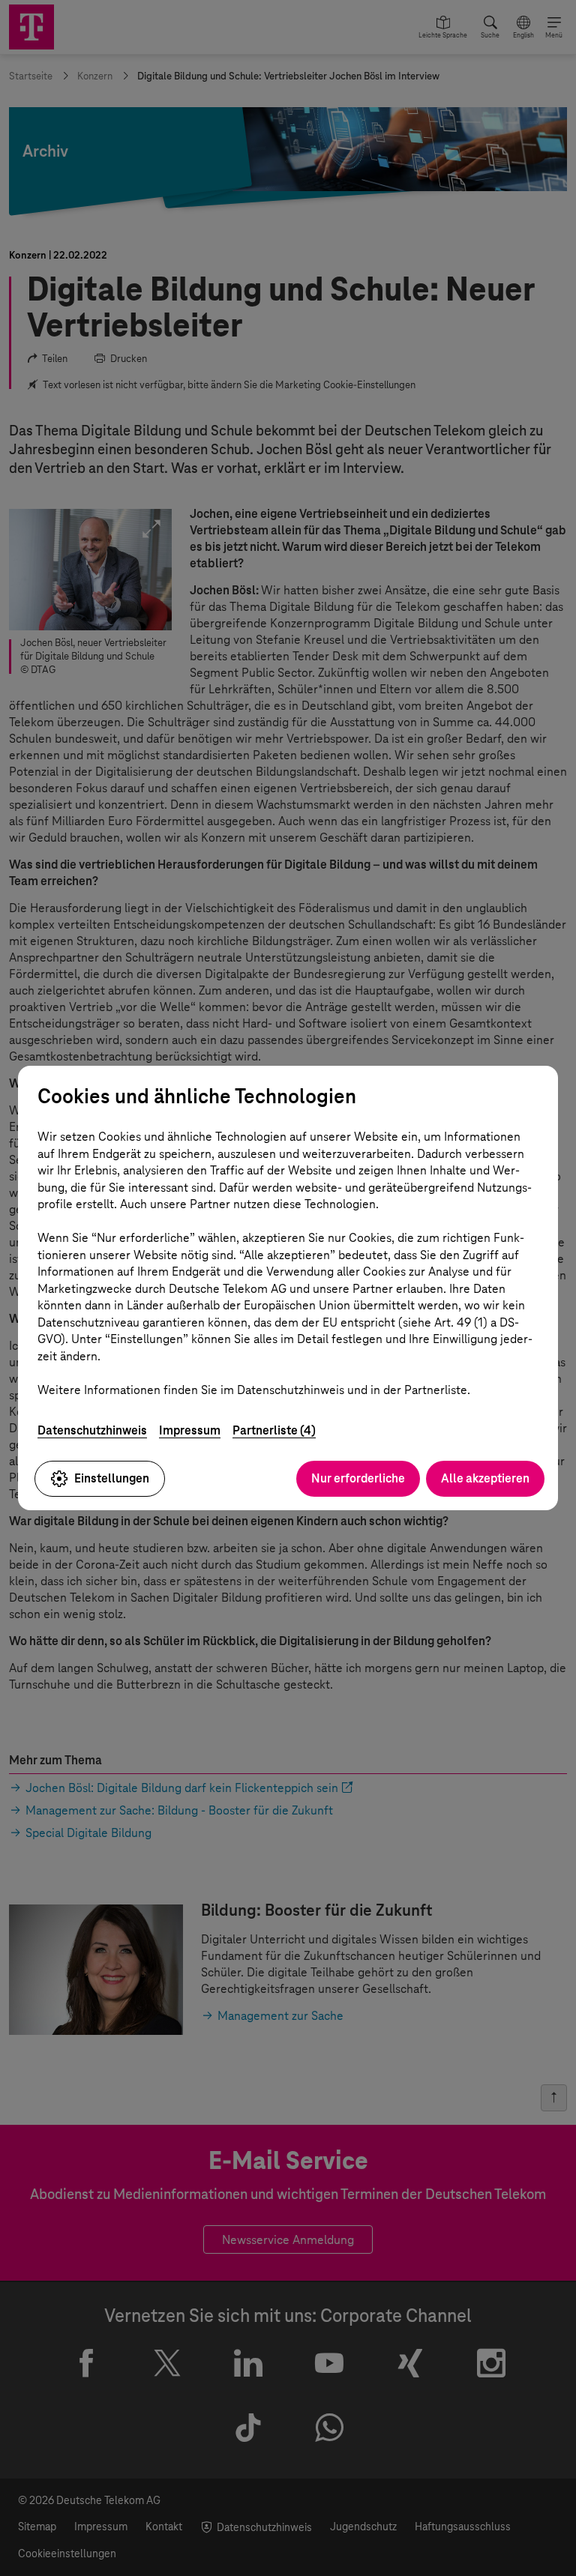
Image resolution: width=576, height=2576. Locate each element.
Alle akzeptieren (485, 1478)
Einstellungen (112, 1478)
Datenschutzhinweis (92, 1430)
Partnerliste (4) (274, 1430)
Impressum (190, 1430)
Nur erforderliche (358, 1478)
